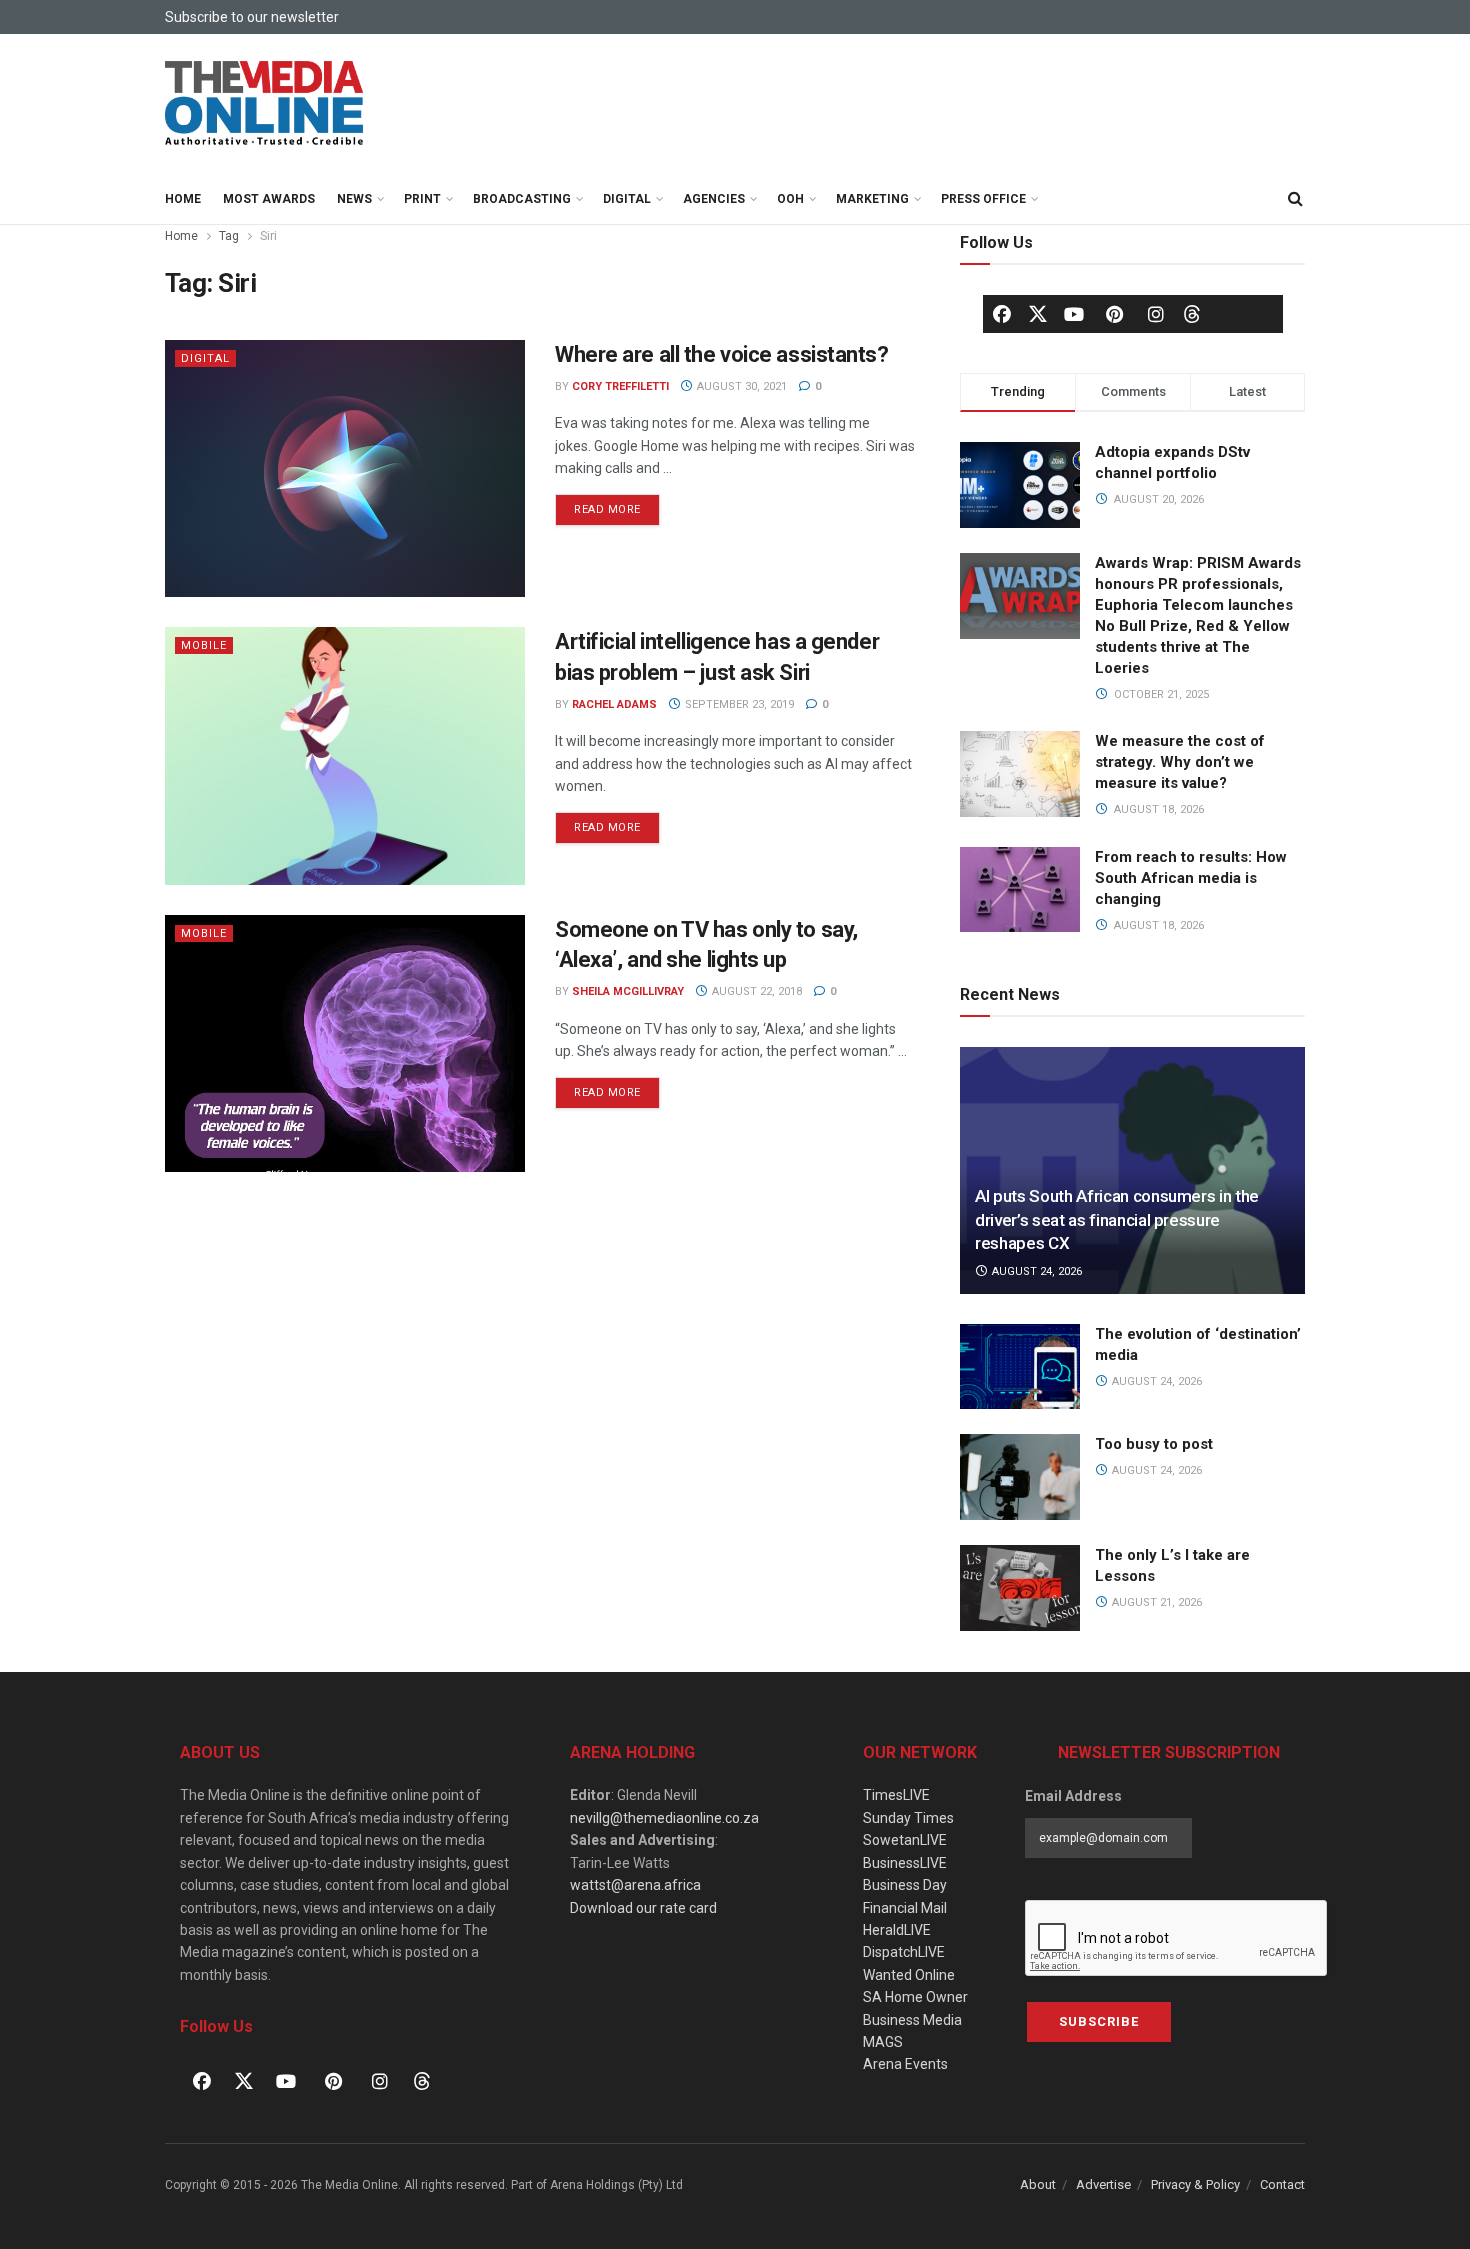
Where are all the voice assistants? (722, 354)
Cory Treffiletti (620, 386)
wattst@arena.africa (635, 1885)
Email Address (1073, 1796)
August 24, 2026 (1035, 1271)
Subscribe (1099, 2021)
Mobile (204, 645)
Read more (617, 505)
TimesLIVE (896, 1795)
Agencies (714, 199)
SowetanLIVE (905, 1840)
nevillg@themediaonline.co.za (664, 1818)
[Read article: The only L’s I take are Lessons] (1020, 1588)
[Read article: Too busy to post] (1020, 1477)
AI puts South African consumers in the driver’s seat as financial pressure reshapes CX (1117, 1220)
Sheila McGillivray (628, 991)
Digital (627, 199)
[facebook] (1002, 314)
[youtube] (1074, 314)
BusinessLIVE (905, 1863)
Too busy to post (1154, 1444)
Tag (229, 236)
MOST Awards (269, 199)
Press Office (983, 199)
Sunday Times (908, 1818)
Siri (268, 236)
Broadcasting (522, 199)
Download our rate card (643, 1908)
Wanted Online (909, 1975)
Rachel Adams (614, 704)
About (1038, 2184)
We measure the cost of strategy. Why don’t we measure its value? (1180, 762)
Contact (1282, 2184)
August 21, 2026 (1155, 1602)
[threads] (1192, 313)
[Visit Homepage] (265, 104)
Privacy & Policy (1195, 2184)
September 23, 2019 (738, 704)
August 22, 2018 (755, 991)
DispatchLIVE (904, 1952)
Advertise (1103, 2184)
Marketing (872, 199)
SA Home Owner (915, 1997)
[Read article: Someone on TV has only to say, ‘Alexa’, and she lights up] (345, 1043)
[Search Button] (1295, 199)
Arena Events (905, 2064)
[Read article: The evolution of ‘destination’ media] (1020, 1367)
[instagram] (1156, 314)
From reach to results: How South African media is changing (1191, 878)
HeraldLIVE (897, 1930)
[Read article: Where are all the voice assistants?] (345, 468)
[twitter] (1038, 313)
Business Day (905, 1885)
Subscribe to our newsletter (252, 17)
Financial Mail (905, 1908)
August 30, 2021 (740, 386)
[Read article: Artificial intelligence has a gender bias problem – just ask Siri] (345, 755)
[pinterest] (1115, 314)
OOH (790, 199)
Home (183, 199)
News (354, 199)
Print (422, 199)
